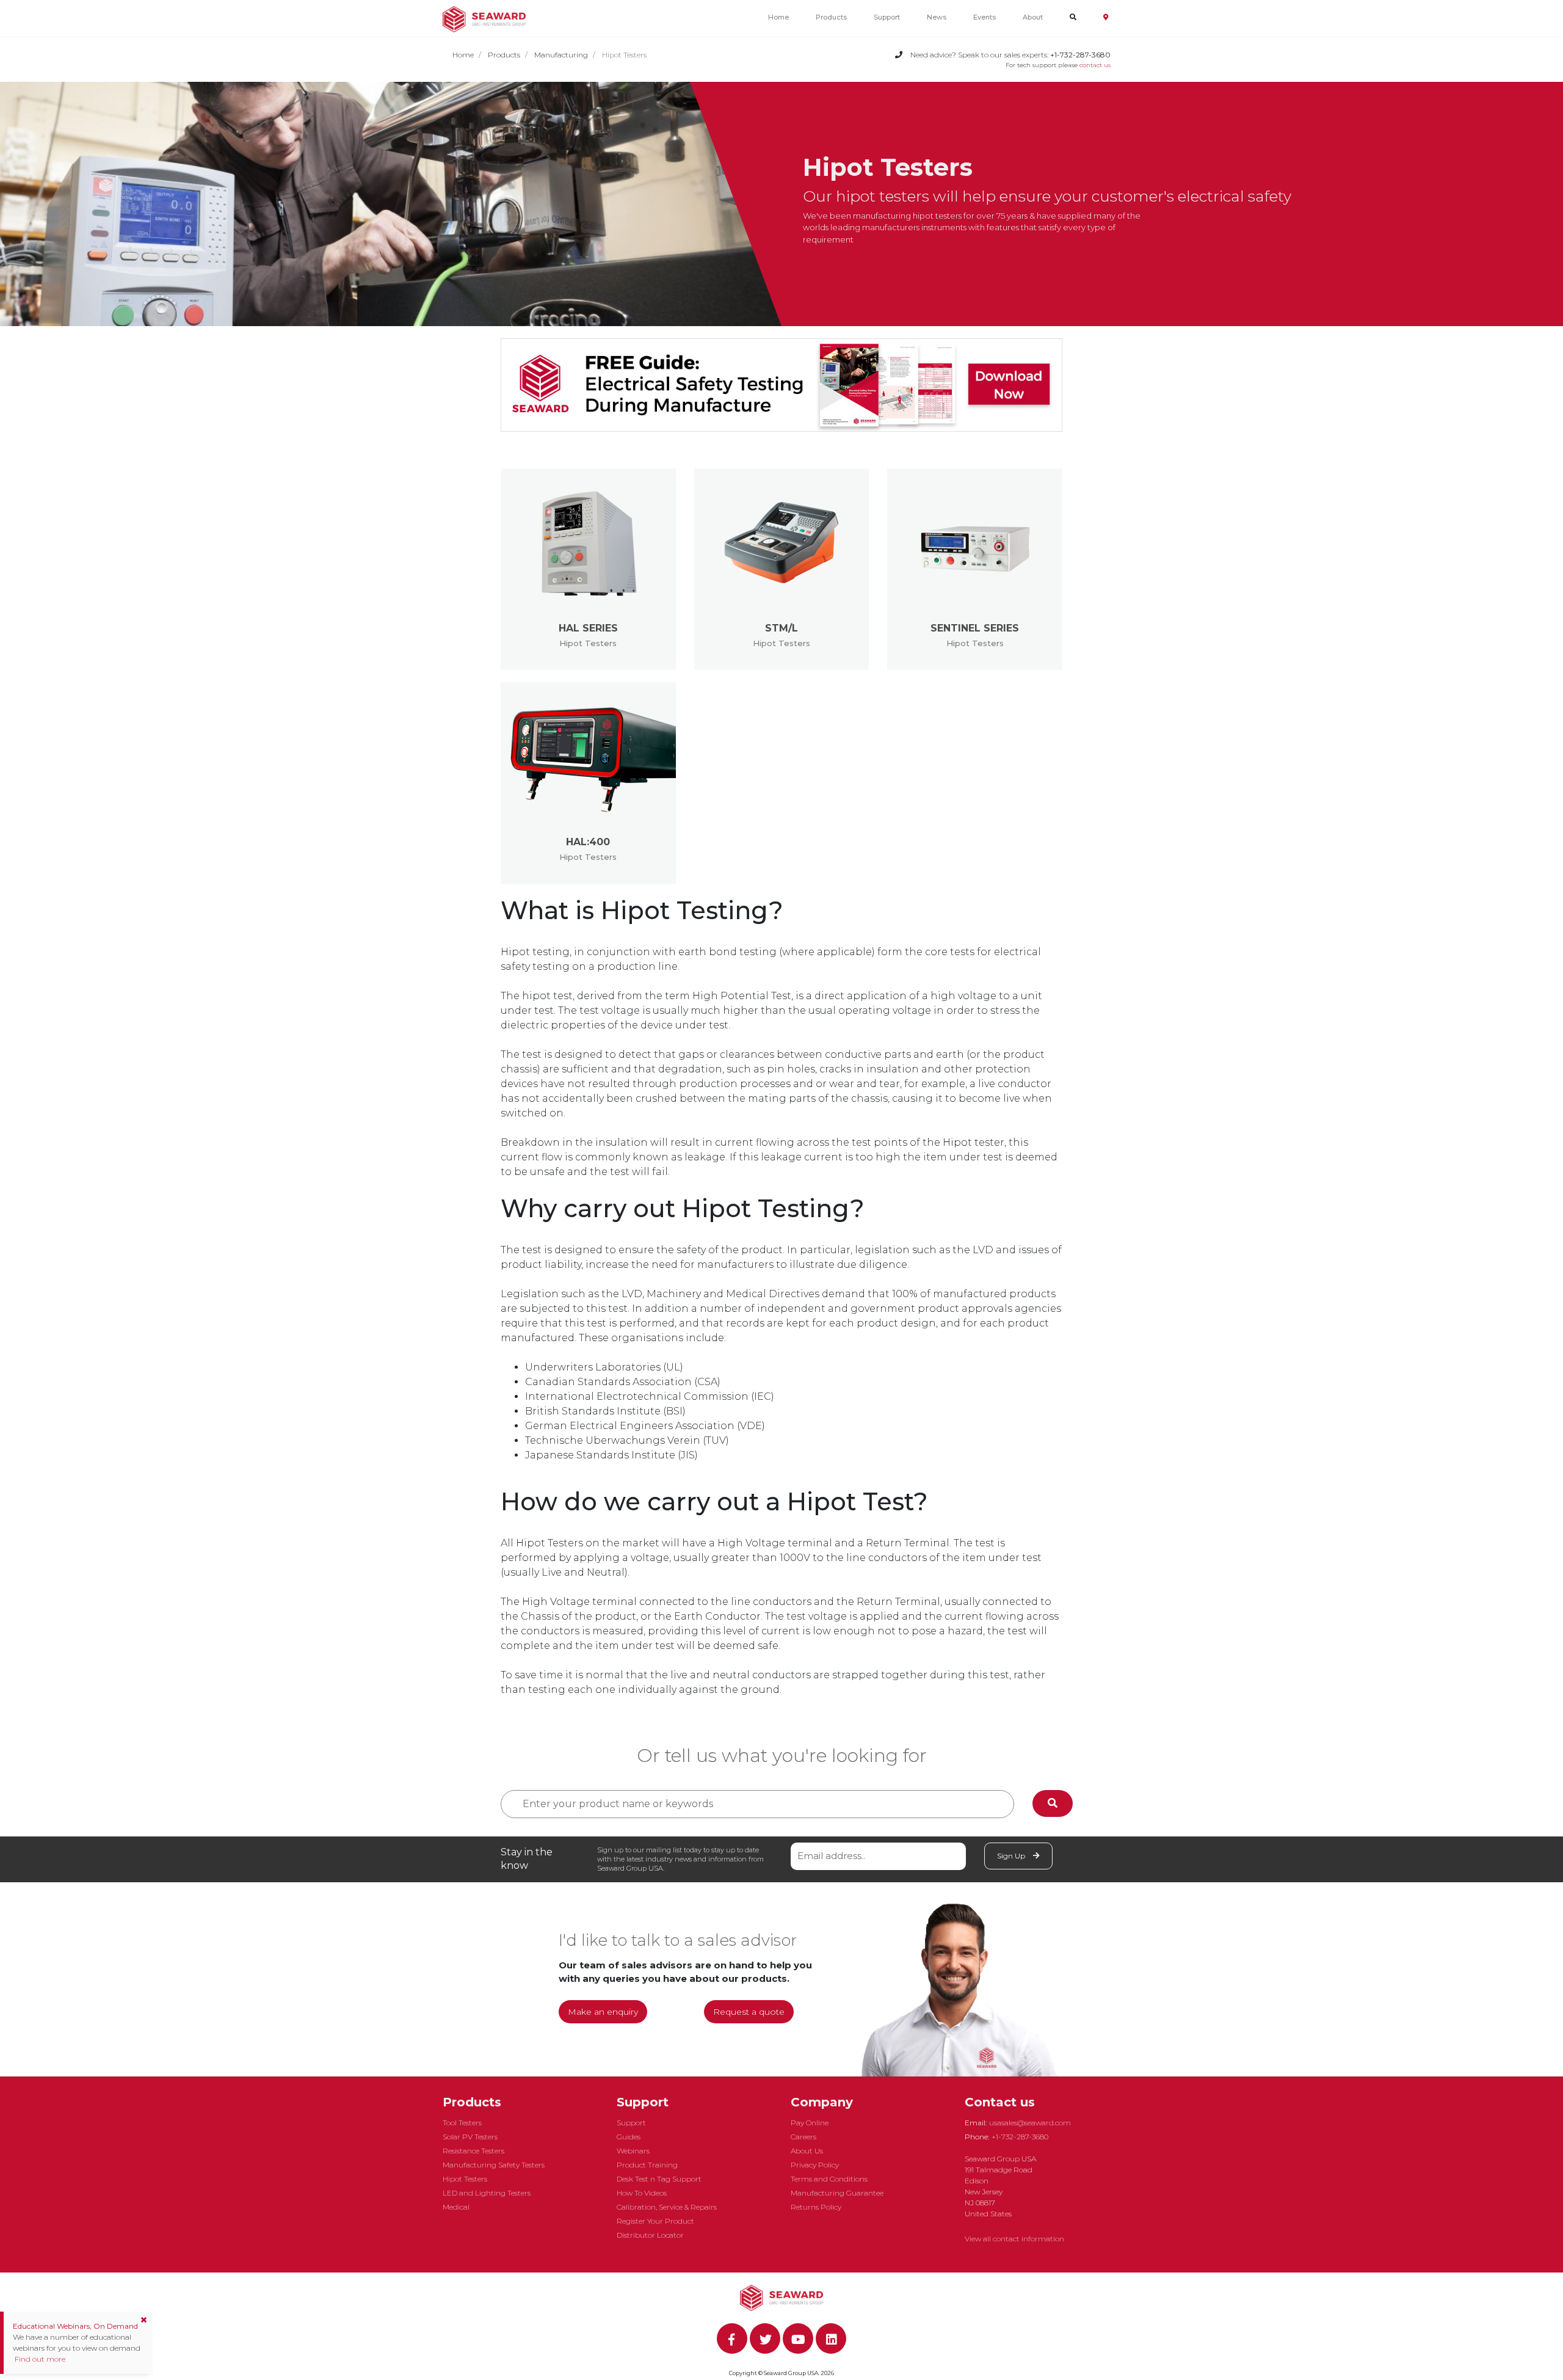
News (937, 17)
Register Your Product (655, 2221)
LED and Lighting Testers (487, 2193)
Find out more (39, 2359)
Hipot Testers (465, 2179)
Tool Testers (462, 2123)
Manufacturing (561, 55)
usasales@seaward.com (1030, 2123)
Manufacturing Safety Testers (494, 2165)
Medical (456, 2207)
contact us (1095, 65)
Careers (803, 2137)
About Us (807, 2151)
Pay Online (810, 2123)
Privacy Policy (815, 2165)
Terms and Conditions (829, 2179)
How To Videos (642, 2193)
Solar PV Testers (470, 2137)
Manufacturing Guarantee (837, 2193)
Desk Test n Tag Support (659, 2179)
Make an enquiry (603, 2012)
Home (778, 17)
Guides (629, 2137)
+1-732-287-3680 (1020, 2137)
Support (887, 17)
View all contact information (1014, 2239)
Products (831, 17)
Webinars (633, 2151)
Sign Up (1012, 1856)
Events (985, 17)
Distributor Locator (650, 2235)
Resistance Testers (473, 2151)
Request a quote (749, 2012)
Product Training (647, 2165)
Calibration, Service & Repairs (667, 2207)
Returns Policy (816, 2207)
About (1033, 17)
